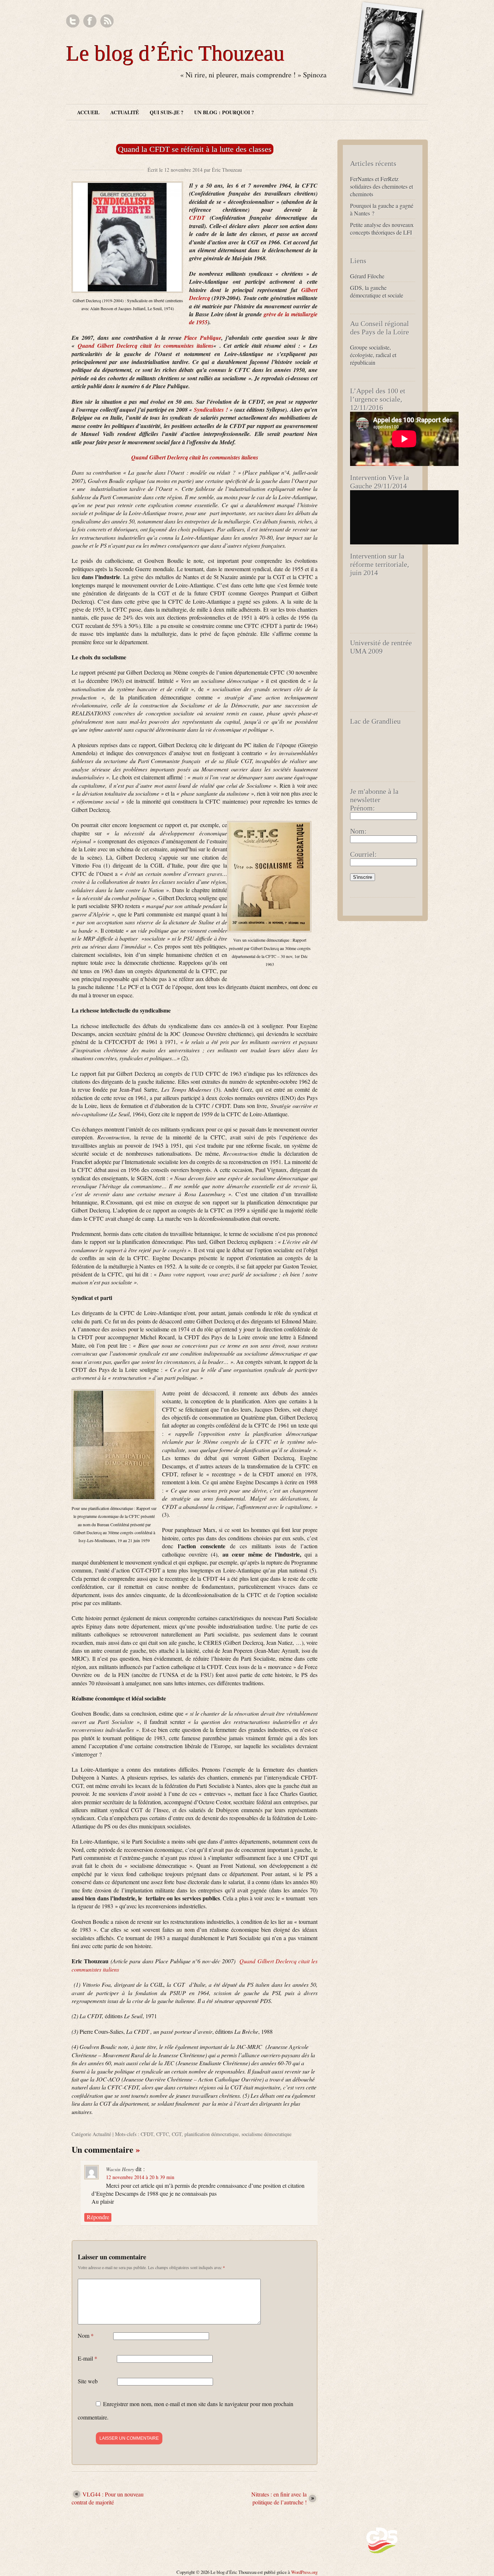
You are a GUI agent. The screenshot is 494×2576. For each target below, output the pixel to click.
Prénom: (363, 808)
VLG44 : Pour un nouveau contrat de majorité (108, 2498)
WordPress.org (304, 2572)
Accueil (88, 112)
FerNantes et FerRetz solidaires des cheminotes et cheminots (382, 186)
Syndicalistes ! (211, 410)
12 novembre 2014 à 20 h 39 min (140, 2177)
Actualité (125, 112)
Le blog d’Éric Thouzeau (175, 54)
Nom (86, 2335)
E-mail (88, 2358)
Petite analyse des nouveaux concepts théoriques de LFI (382, 228)
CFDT (197, 218)
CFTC (163, 2134)
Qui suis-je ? (167, 112)
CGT (177, 2134)
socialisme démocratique (267, 2134)
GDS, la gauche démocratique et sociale (377, 291)
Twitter (73, 21)
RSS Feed (107, 21)
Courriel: (363, 854)
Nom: (358, 831)
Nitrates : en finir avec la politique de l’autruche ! (279, 2498)
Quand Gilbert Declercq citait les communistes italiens (146, 346)
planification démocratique (212, 2134)
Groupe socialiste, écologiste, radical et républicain (373, 355)
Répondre (98, 2217)
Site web (88, 2381)
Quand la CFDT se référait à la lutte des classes (195, 149)
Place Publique (203, 338)
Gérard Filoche (367, 276)
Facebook (90, 21)
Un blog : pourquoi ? (224, 112)
